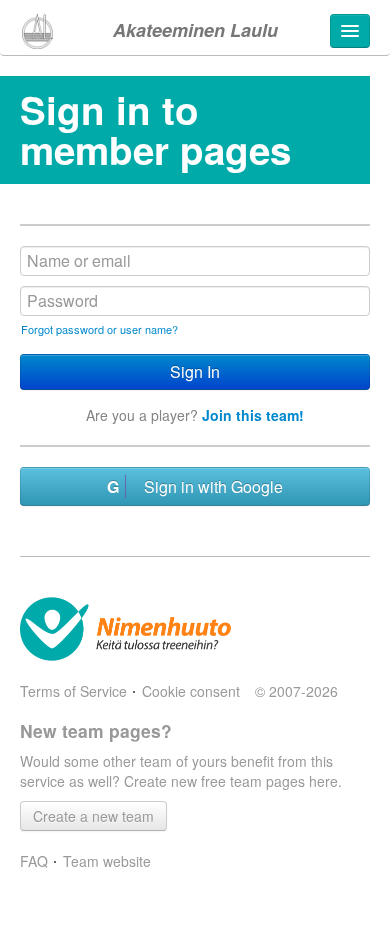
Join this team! (253, 415)
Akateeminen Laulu (195, 30)
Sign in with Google (207, 486)
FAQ (34, 861)
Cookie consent (191, 691)
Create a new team (93, 816)
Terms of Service (73, 691)
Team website (107, 861)
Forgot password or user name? (99, 329)
